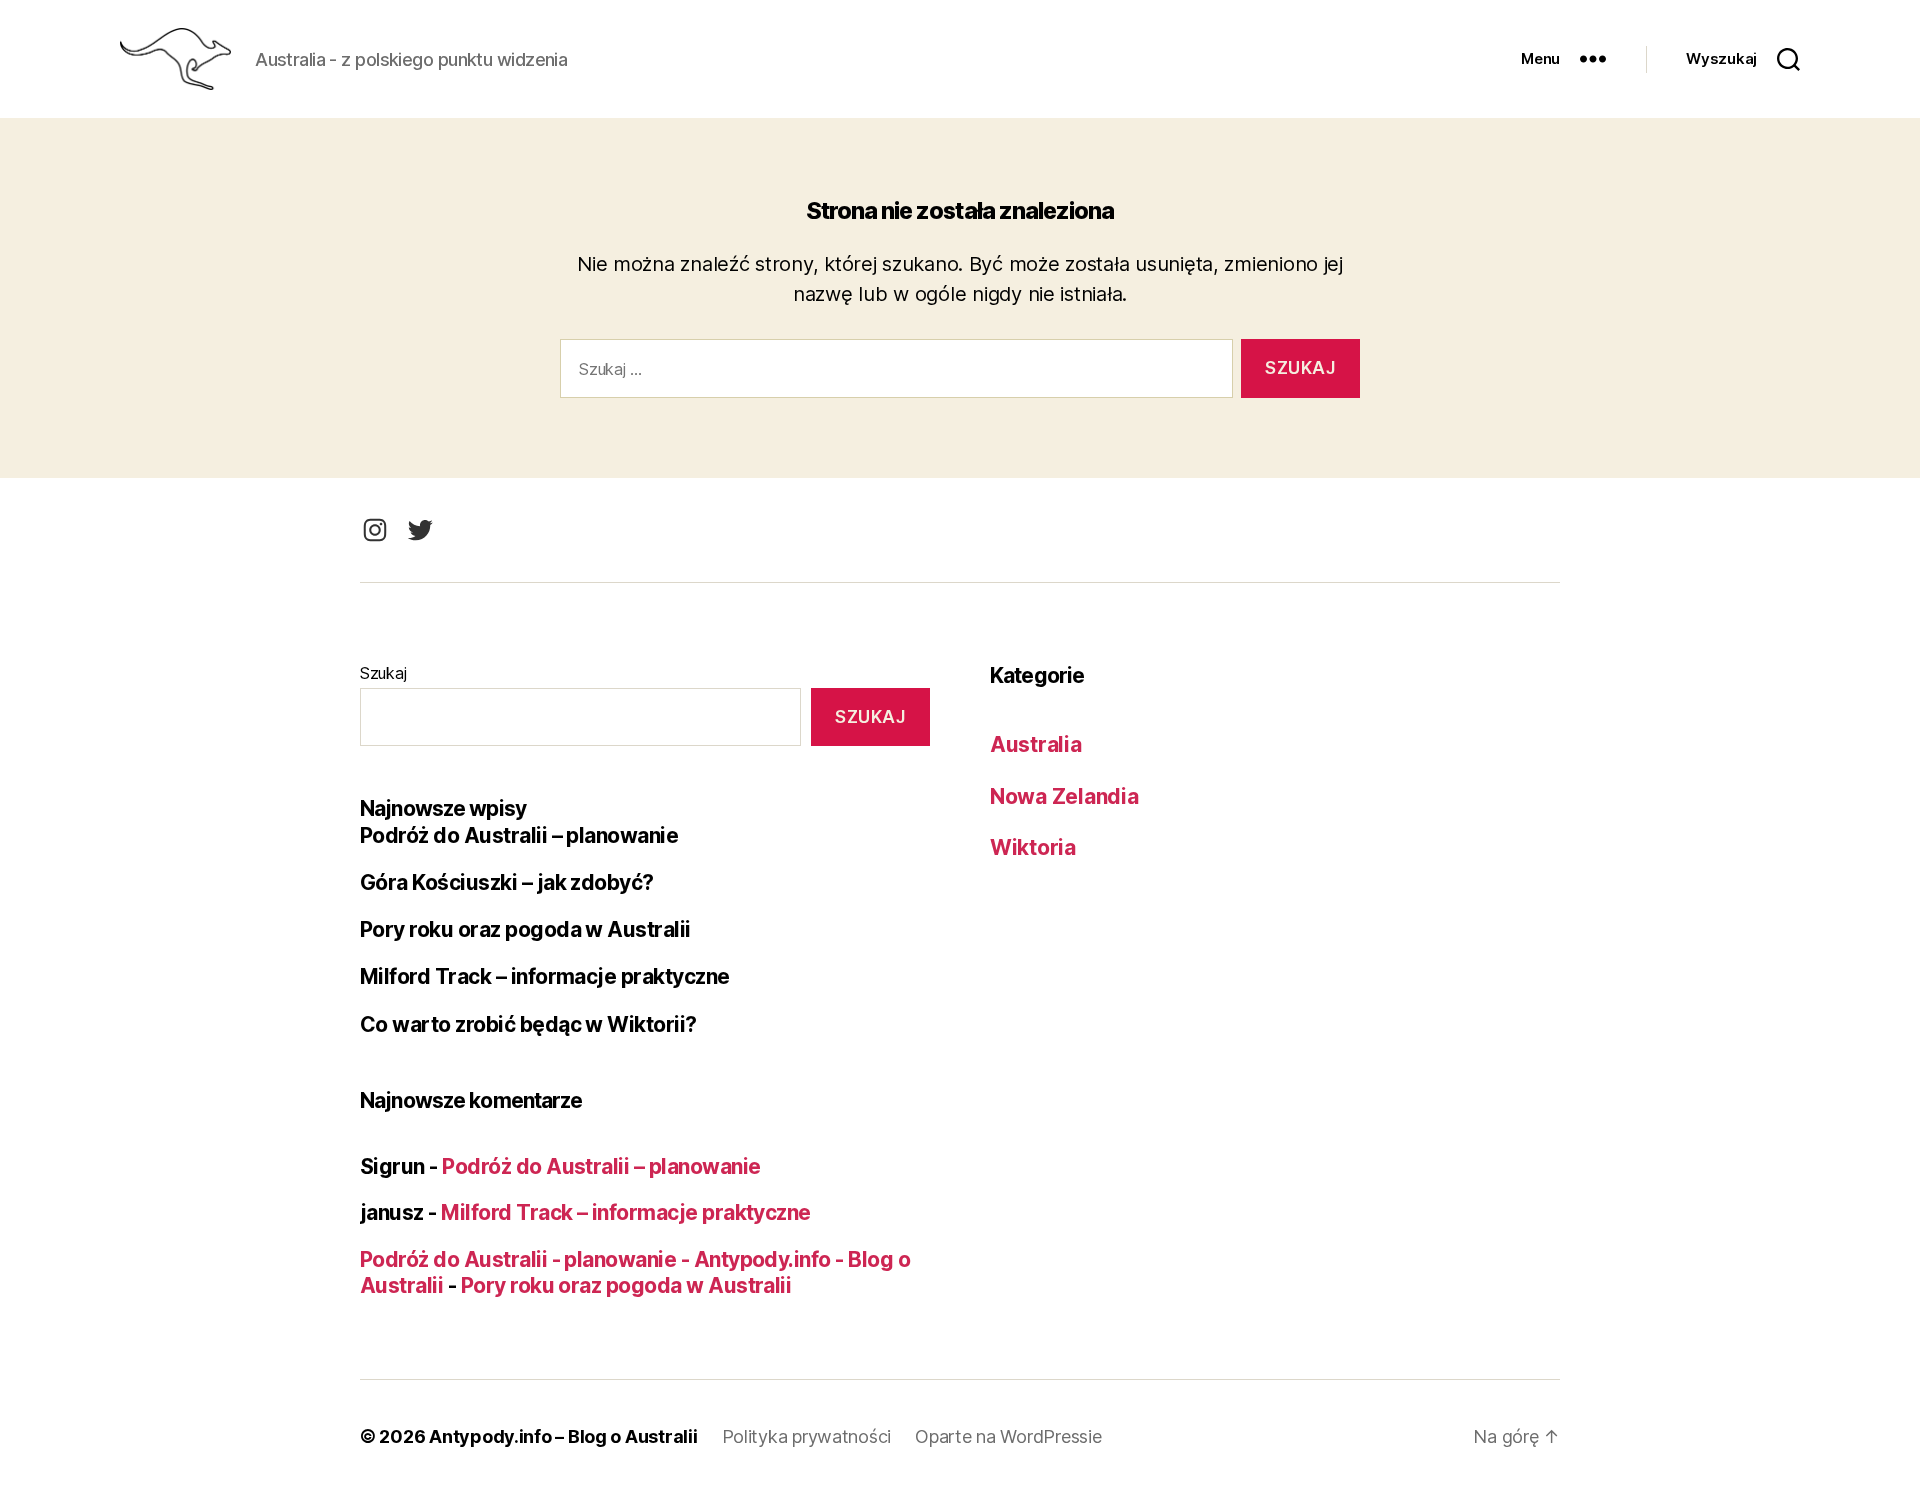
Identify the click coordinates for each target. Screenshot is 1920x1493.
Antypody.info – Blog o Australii (563, 1436)
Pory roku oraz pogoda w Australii (525, 929)
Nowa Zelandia (1064, 796)
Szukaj (383, 673)
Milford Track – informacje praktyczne (545, 976)
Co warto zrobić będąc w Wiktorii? (528, 1024)
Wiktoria (1033, 847)
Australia (1036, 744)
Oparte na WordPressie (1008, 1436)
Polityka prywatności (807, 1436)
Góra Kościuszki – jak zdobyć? (507, 882)
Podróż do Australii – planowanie (519, 835)
